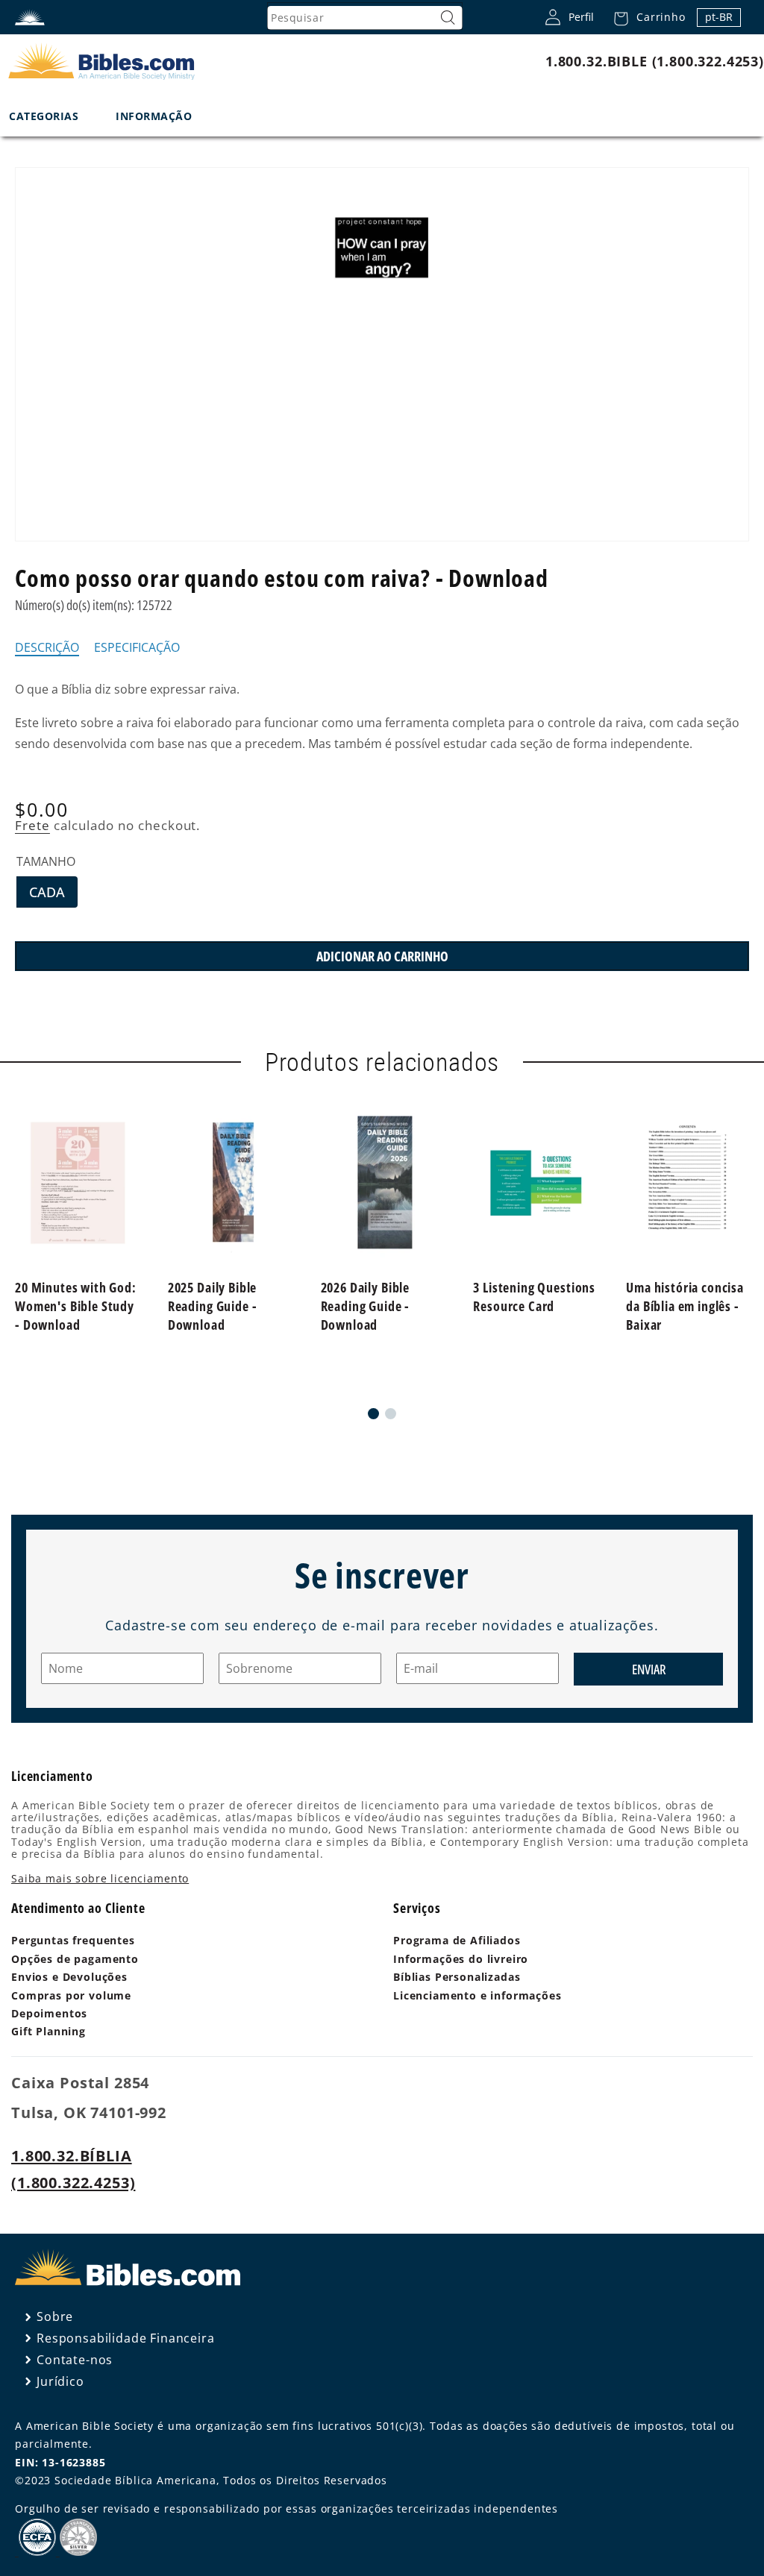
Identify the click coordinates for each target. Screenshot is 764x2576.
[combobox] (365, 18)
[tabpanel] (382, 717)
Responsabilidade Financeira (126, 2338)
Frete (32, 825)
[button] (645, 17)
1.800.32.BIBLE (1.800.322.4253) (655, 61)
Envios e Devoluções (69, 1977)
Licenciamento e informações (477, 1995)
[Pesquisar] (448, 18)
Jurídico (60, 2381)
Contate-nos (75, 2360)
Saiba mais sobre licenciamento (100, 1878)
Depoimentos (49, 2013)
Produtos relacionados (382, 1062)
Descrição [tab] (47, 648)
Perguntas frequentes (73, 1940)
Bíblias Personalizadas (457, 1977)
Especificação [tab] (137, 648)
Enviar (649, 1669)
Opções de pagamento (75, 1959)
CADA (53, 895)
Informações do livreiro (461, 1959)
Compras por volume (71, 1995)
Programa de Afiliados (457, 1940)
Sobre (55, 2316)
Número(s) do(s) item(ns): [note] (94, 605)
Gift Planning (48, 2031)
